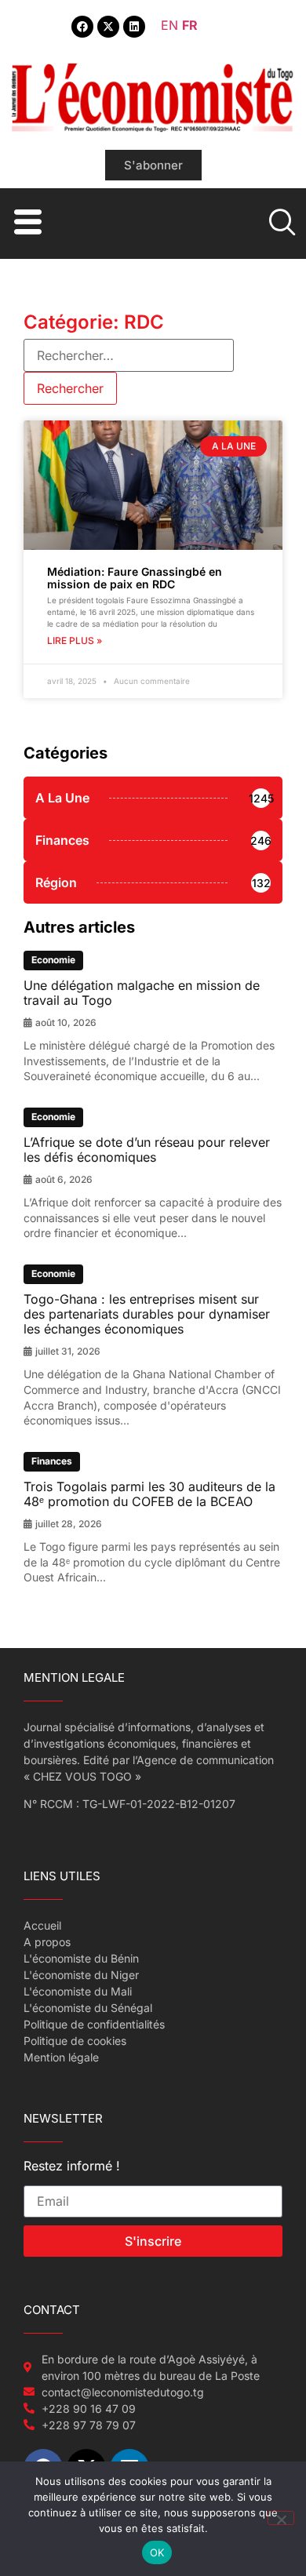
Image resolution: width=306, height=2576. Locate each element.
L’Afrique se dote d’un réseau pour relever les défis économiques (147, 1150)
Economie (53, 960)
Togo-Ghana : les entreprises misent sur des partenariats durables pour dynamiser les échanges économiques (147, 1314)
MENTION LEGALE (74, 1677)
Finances (52, 1461)
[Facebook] (82, 27)
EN (169, 25)
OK (157, 2552)
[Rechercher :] (129, 355)
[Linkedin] (134, 27)
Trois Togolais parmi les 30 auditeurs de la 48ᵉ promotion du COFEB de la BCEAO (149, 1494)
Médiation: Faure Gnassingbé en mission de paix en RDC (135, 578)
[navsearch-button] (280, 224)
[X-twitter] (108, 27)
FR (190, 25)
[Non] (281, 2518)
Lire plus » (75, 640)
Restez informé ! (72, 2167)
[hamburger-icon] (25, 224)
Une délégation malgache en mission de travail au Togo (142, 993)
